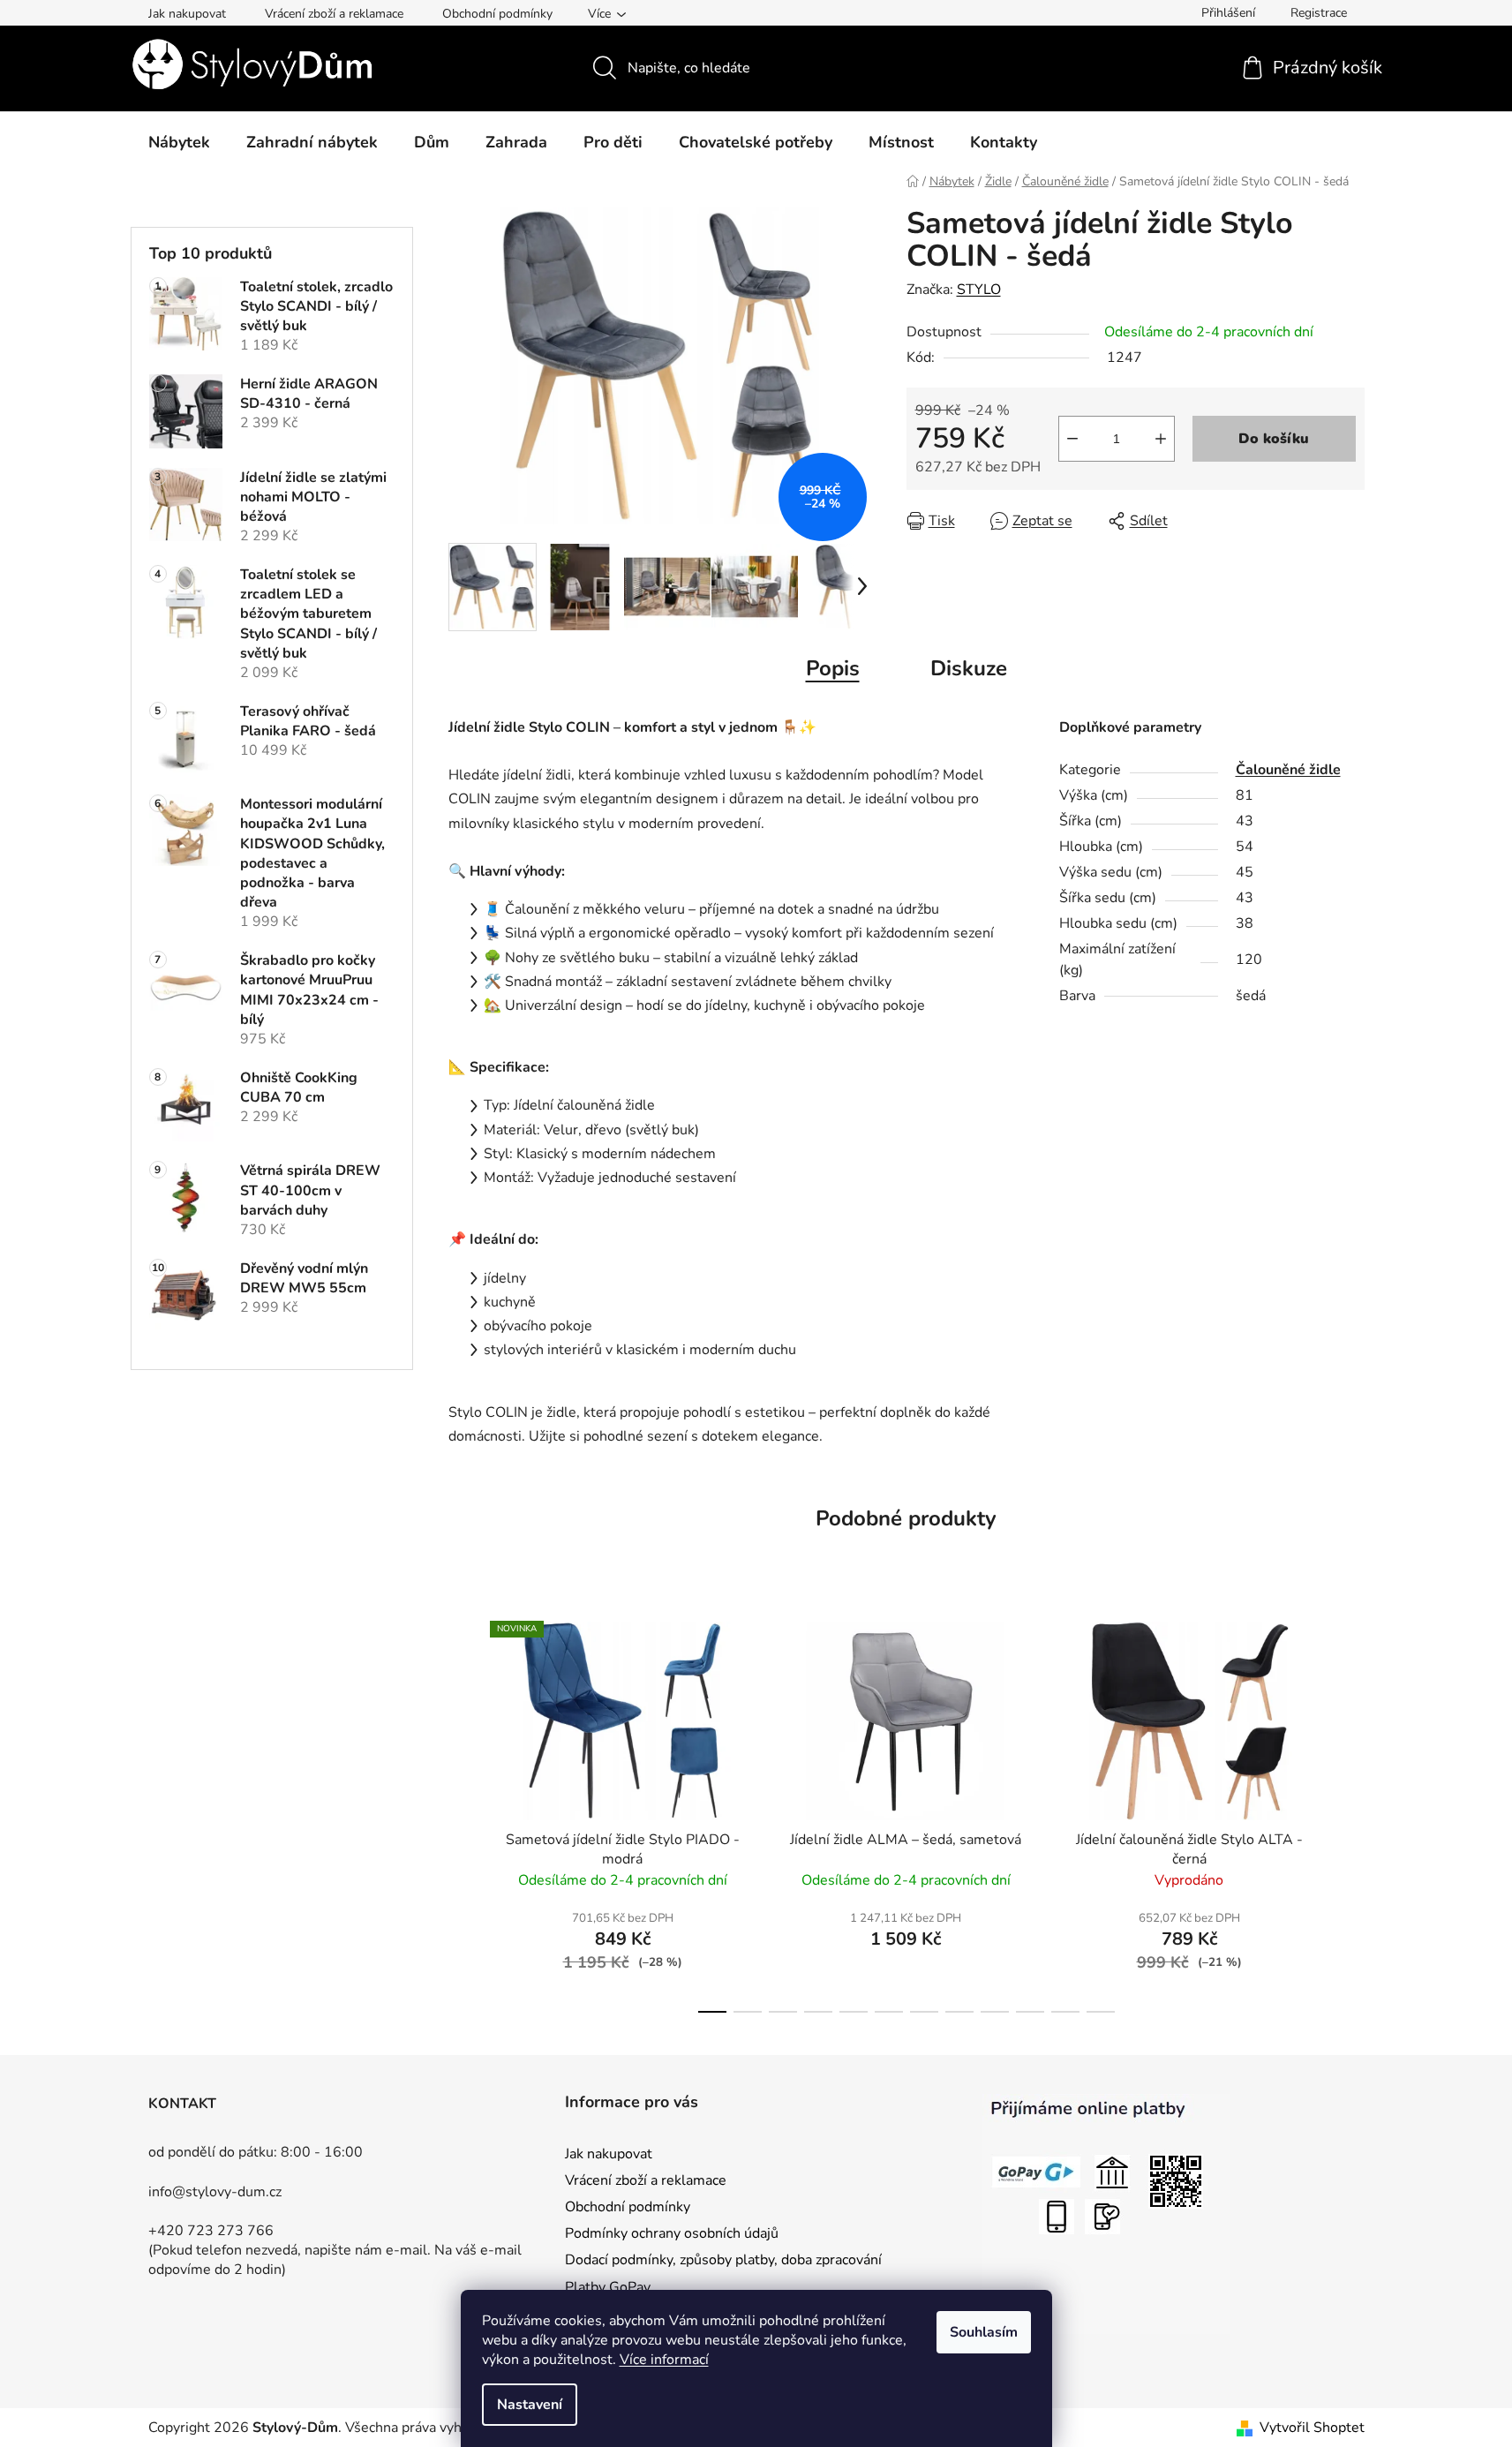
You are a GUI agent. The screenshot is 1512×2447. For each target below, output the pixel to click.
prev (463, 1812)
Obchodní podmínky (497, 14)
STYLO (979, 290)
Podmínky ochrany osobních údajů (672, 2233)
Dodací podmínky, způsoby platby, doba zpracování (723, 2260)
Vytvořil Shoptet (1312, 2428)
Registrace (1319, 13)
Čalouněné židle (1288, 770)
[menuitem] (179, 142)
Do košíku (1274, 439)
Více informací (664, 2360)
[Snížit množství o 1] (1072, 439)
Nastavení (530, 2405)
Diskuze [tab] (969, 668)
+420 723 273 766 (211, 2231)
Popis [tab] (833, 668)
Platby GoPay (608, 2287)
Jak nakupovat (187, 14)
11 (1101, 2012)
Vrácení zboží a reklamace (334, 14)
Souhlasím (984, 2332)
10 (1065, 2012)
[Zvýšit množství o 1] (1161, 439)
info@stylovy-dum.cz (215, 2192)
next (1350, 1812)
